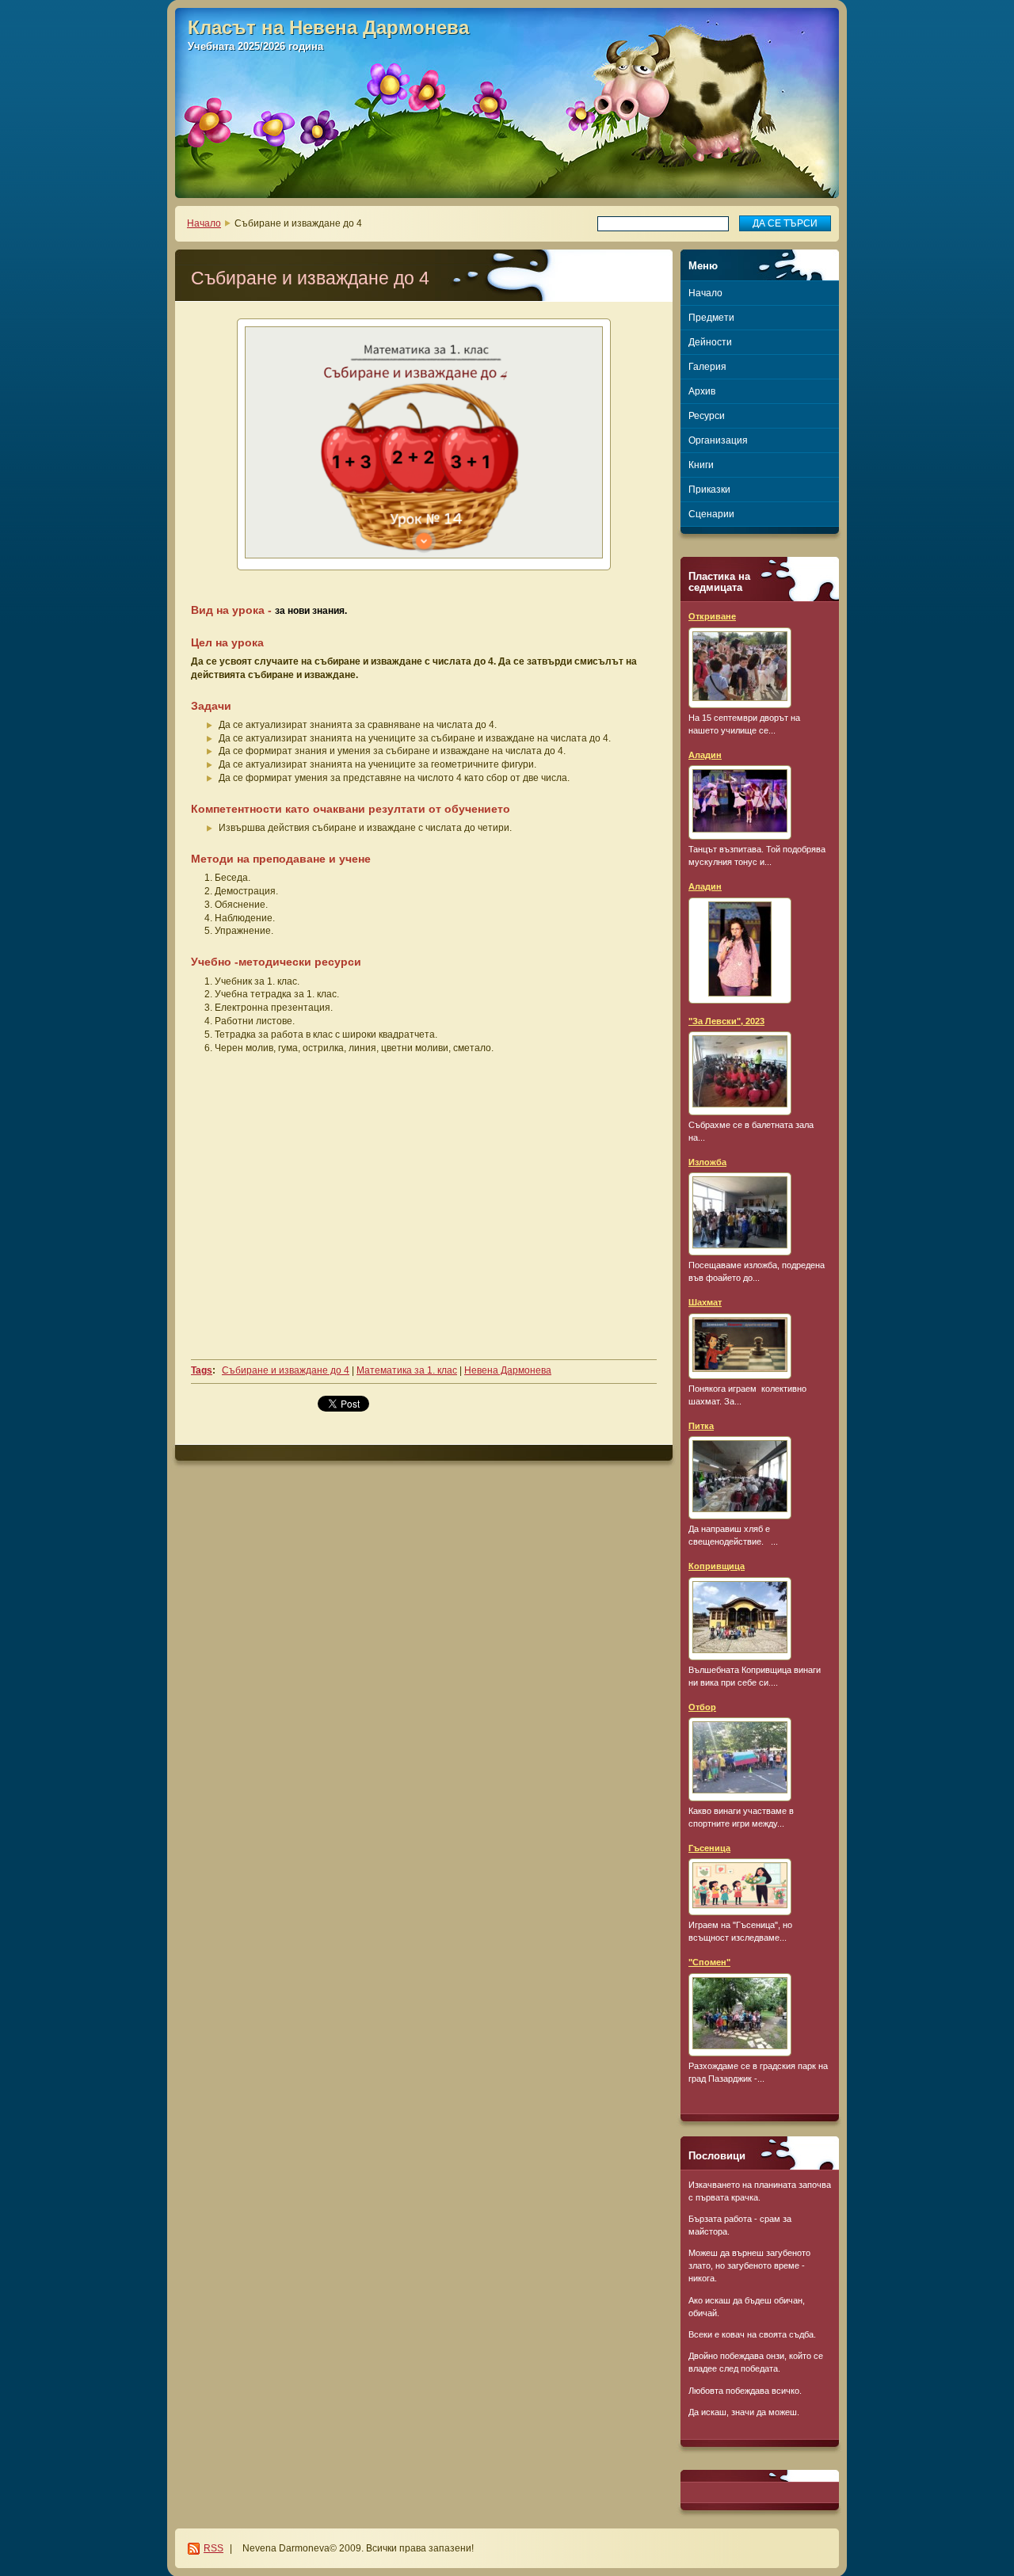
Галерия (707, 367)
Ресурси (707, 416)
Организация (718, 440)
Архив (702, 391)
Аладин (705, 755)
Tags (202, 1370)
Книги (701, 465)
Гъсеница (709, 1848)
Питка (701, 1426)
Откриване (712, 616)
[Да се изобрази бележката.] (740, 668)
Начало (204, 223)
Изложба (707, 1162)
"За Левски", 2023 (726, 1021)
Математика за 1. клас (407, 1370)
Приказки (709, 490)
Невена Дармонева (508, 1370)
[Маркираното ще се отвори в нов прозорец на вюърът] (424, 444)
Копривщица (717, 1566)
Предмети (711, 318)
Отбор (702, 1707)
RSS (213, 2548)
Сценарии (711, 514)
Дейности (710, 342)
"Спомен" (709, 1962)
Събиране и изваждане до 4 (286, 1370)
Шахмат (705, 1302)
